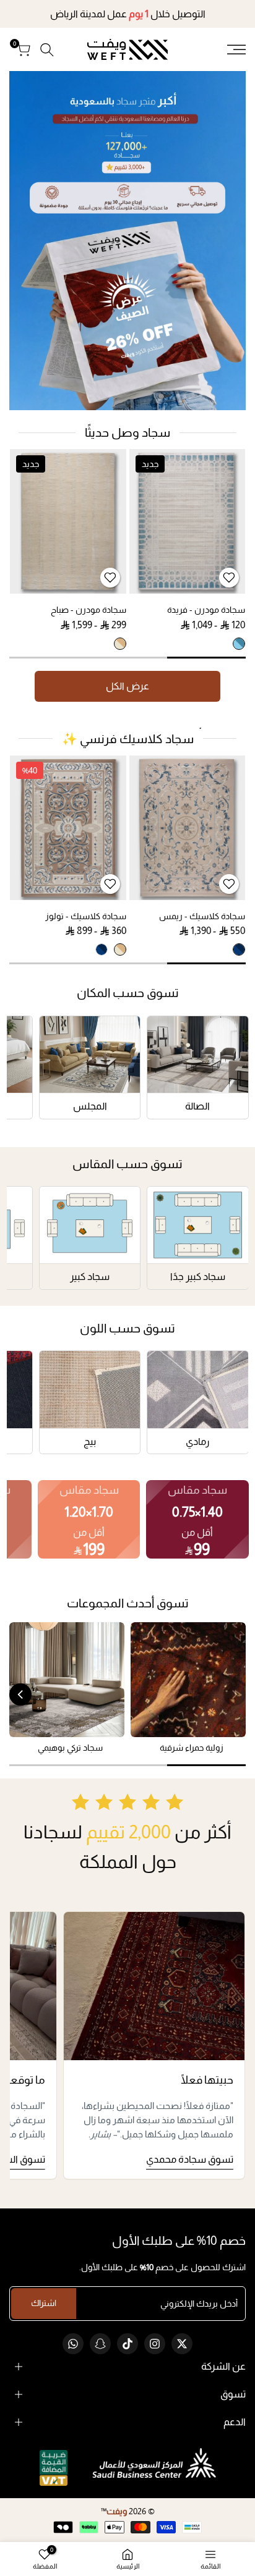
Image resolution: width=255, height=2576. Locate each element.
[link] (127, 241)
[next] (20, 1694)
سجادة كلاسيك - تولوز (86, 916)
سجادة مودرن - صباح (89, 610)
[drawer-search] (47, 50)
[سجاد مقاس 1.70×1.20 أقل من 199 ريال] (89, 1519)
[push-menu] (236, 49)
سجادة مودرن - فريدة (206, 610)
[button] (229, 578)
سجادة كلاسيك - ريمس (202, 916)
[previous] (235, 1694)
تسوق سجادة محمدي (190, 2159)
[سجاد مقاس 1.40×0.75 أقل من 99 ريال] (197, 1519)
